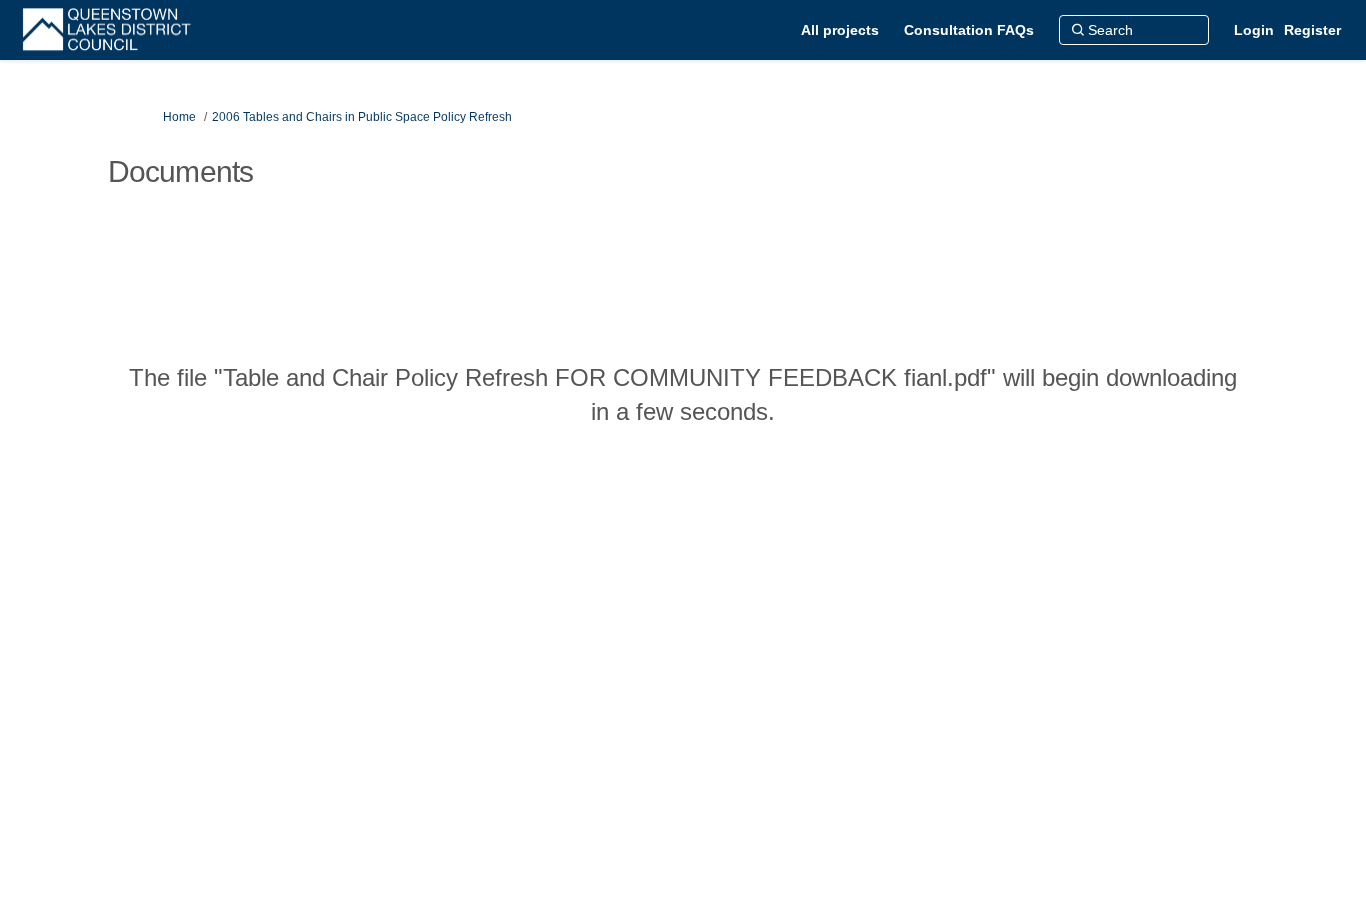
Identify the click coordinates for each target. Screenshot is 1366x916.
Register (1312, 30)
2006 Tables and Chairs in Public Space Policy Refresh (362, 117)
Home (179, 117)
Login (1254, 30)
